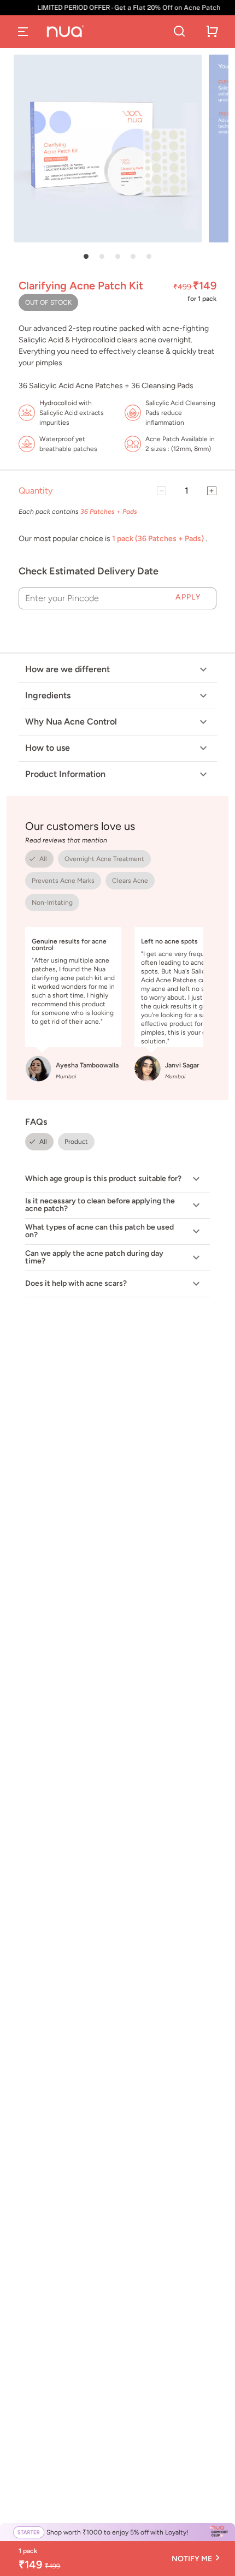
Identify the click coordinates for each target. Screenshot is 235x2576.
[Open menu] (23, 32)
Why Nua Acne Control (71, 722)
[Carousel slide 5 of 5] (149, 257)
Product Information (65, 774)
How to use (48, 748)
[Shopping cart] (212, 32)
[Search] (179, 32)
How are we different (67, 669)
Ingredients (48, 695)
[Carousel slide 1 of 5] (86, 257)
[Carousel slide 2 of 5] (102, 257)
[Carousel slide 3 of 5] (117, 257)
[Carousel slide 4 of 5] (133, 257)
